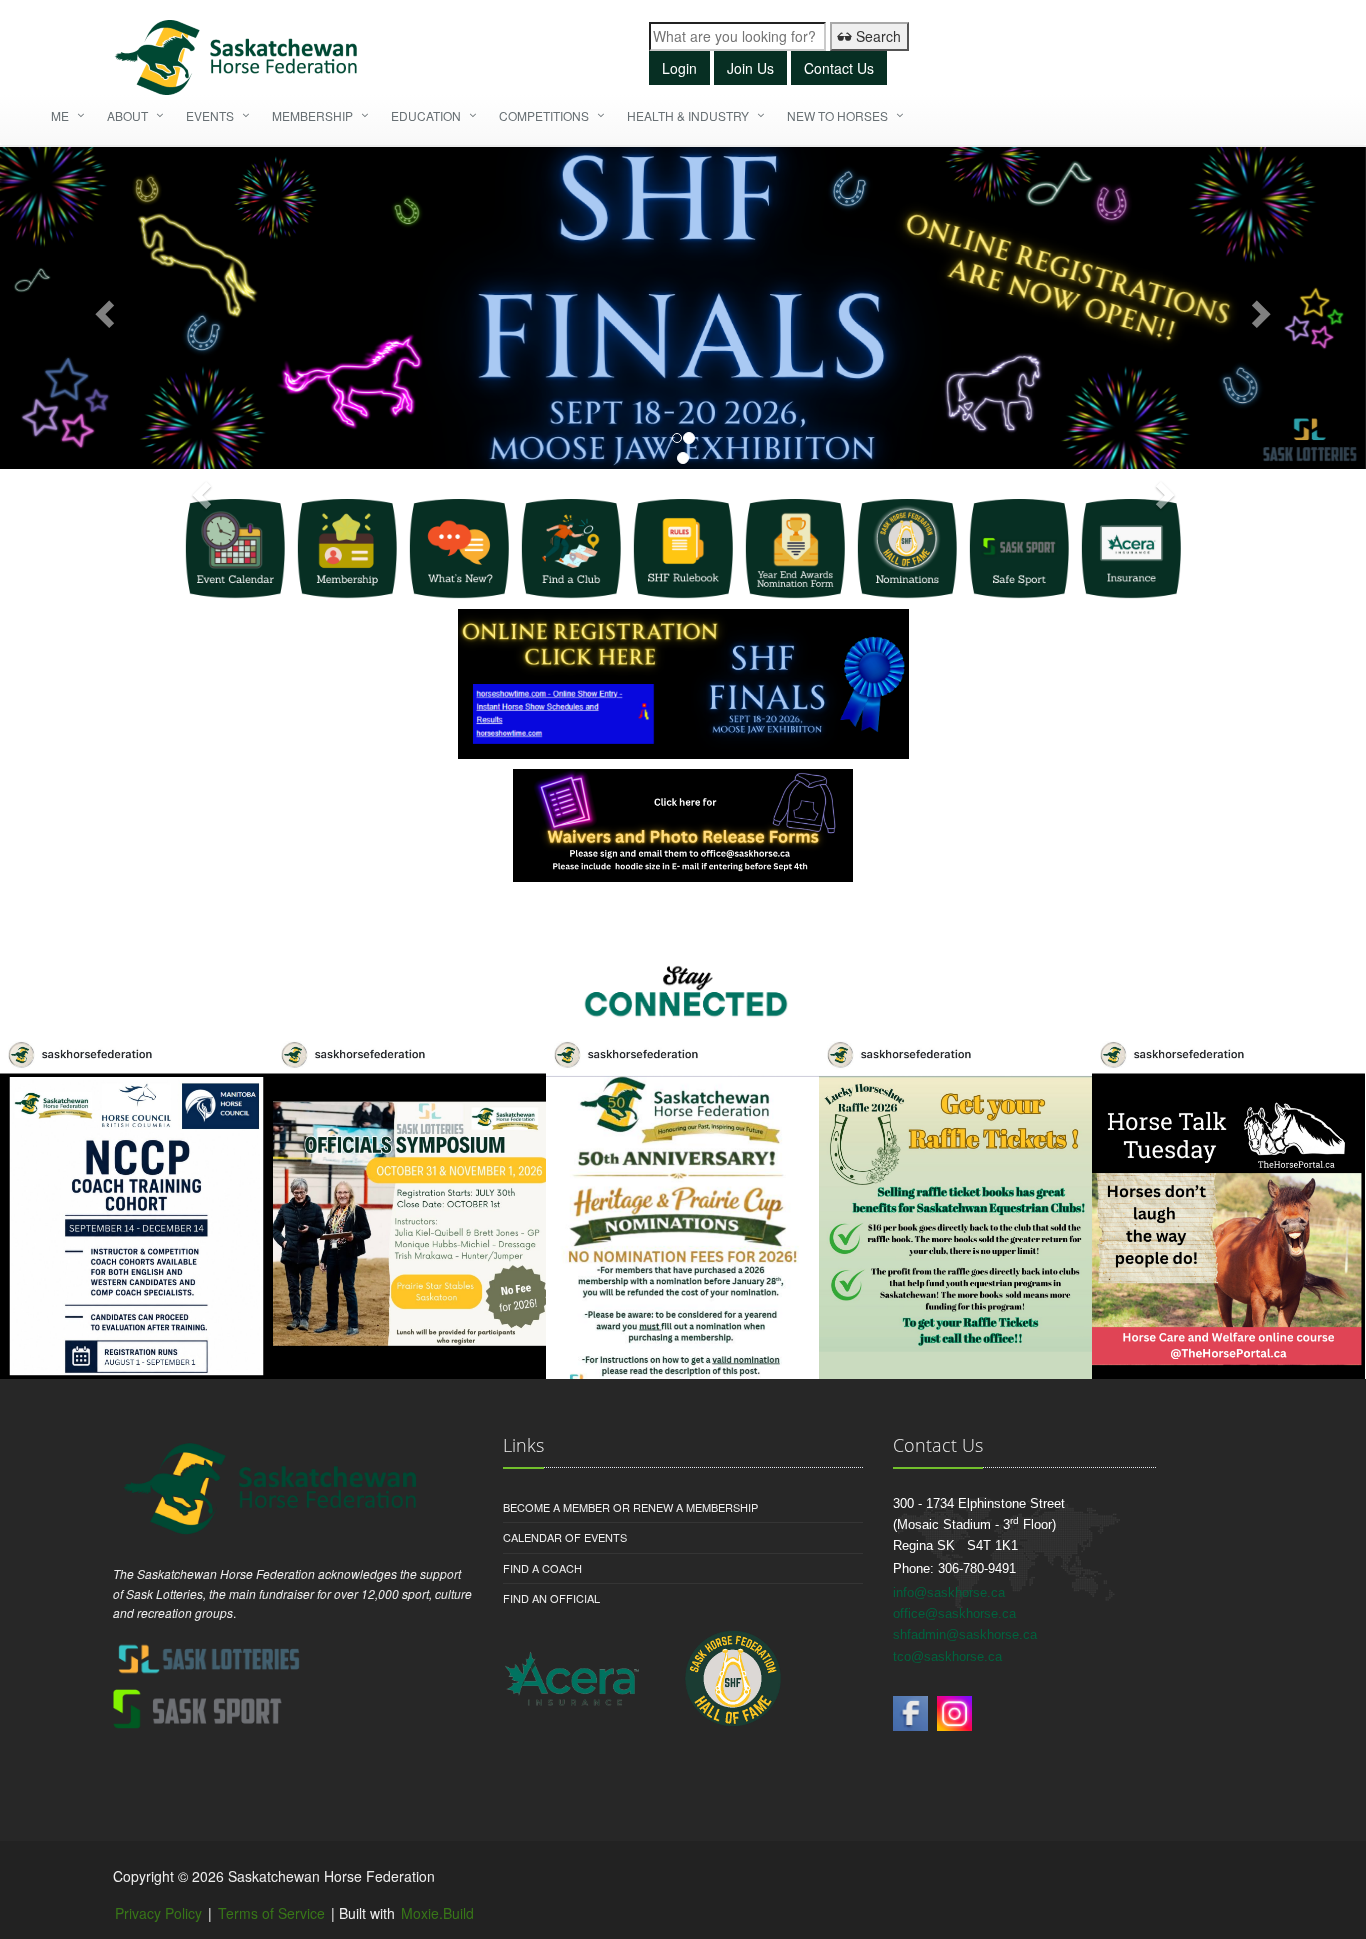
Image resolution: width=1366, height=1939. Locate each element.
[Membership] (347, 549)
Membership (312, 115)
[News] (459, 549)
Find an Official (551, 1598)
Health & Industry (688, 115)
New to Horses (837, 115)
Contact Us (839, 68)
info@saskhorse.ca (949, 1592)
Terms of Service (271, 1913)
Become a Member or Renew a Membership (630, 1507)
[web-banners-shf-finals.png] (683, 308)
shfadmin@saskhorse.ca (965, 1634)
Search (876, 36)
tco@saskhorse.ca (947, 1656)
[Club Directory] (571, 549)
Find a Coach (542, 1568)
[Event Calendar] (235, 549)
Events (210, 115)
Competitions (544, 115)
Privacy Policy (158, 1913)
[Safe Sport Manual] (1019, 549)
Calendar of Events (565, 1537)
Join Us (750, 68)
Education (426, 115)
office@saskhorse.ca (954, 1613)
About (127, 115)
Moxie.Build (437, 1913)
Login (679, 68)
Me (60, 115)
